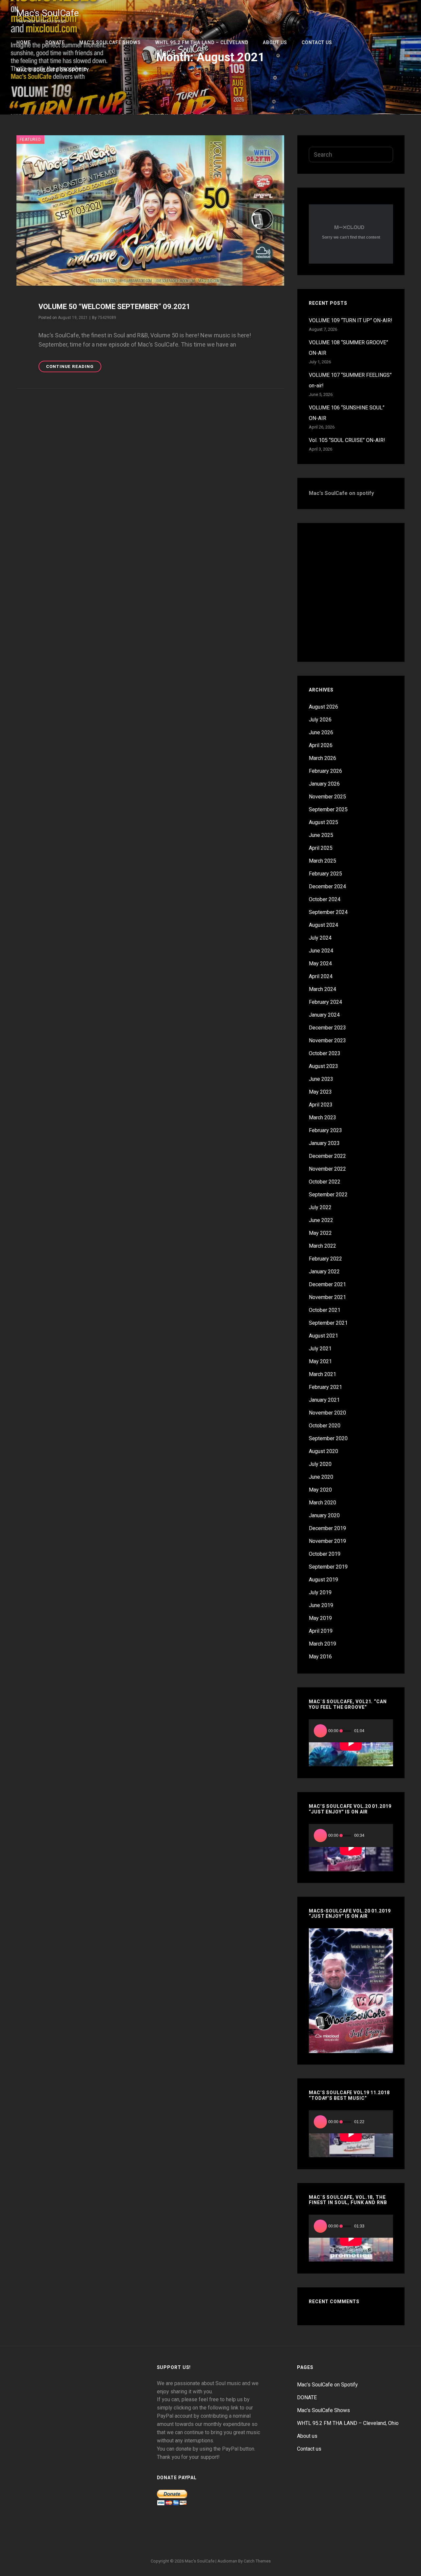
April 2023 (321, 1105)
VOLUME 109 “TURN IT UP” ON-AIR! (351, 320)
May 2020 (320, 1490)
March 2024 (322, 989)
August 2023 (323, 1066)
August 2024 (323, 925)
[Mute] (373, 1731)
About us (275, 42)
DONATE (55, 42)
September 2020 (328, 1438)
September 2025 (328, 809)
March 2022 (322, 1246)
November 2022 (327, 1169)
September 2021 (328, 1323)
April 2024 (321, 976)
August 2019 (323, 1580)
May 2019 (320, 1618)
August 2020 (323, 1451)
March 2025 (322, 861)
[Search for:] (351, 155)
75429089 (107, 318)
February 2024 (325, 1002)
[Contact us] (242, 2537)
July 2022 (320, 1207)
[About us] (226, 2537)
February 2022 (325, 1259)
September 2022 (328, 1195)
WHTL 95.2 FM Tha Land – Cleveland (202, 42)
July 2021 (320, 1349)
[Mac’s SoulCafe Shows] (195, 2537)
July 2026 (320, 720)
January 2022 (324, 1272)
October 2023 (325, 1053)
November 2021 (327, 1297)
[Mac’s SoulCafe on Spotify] (258, 2537)
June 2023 (321, 1079)
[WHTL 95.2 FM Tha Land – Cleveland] (210, 2537)
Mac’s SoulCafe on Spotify (53, 70)
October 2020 (325, 1426)
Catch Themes (257, 2561)
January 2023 (324, 1143)
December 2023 (327, 1028)
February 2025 (325, 874)
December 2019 (327, 1528)
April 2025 (321, 848)
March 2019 (322, 1644)
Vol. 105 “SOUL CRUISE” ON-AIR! (347, 440)
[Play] (320, 1731)
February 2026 (325, 771)
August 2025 (323, 822)
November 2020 (327, 1413)
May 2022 (320, 1233)
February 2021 (325, 1387)
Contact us (317, 42)
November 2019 (327, 1541)
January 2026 (324, 784)
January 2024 (324, 1015)
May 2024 (320, 963)
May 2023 (320, 1092)
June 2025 (321, 835)
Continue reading (74, 365)
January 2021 (324, 1400)
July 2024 (320, 938)
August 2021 (323, 1336)
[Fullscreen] (384, 1731)
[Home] (163, 2537)
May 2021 (320, 1361)
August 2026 (323, 707)
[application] (351, 1743)
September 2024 (328, 912)
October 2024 (325, 899)
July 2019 (320, 1592)
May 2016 (320, 1657)
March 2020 (322, 1503)
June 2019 (321, 1605)
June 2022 (321, 1220)
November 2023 (327, 1041)
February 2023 (325, 1130)
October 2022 (325, 1182)
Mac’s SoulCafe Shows (110, 42)
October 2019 (325, 1554)
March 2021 (322, 1374)
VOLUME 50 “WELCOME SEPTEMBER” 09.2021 (114, 307)
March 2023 (322, 1118)
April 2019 (321, 1631)
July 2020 (320, 1464)
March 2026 (322, 758)
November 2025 (327, 797)
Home (24, 42)
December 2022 (327, 1156)
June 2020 (321, 1477)
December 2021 (327, 1284)
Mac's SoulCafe (48, 13)
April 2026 (321, 745)
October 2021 (325, 1310)
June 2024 (321, 951)
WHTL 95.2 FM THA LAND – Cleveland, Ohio (348, 2423)
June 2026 (321, 732)
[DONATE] (179, 2537)
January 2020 (324, 1515)
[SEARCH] (403, 98)
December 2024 (327, 886)
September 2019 (328, 1567)
